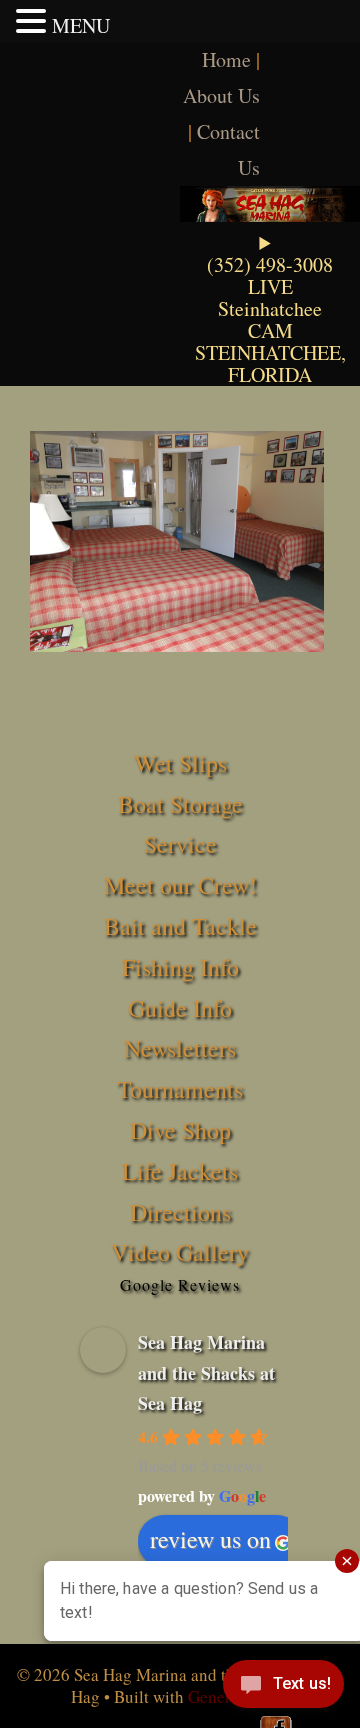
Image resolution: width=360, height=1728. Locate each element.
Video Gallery (180, 1252)
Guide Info (180, 1008)
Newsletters (180, 1048)
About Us (221, 95)
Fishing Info (180, 967)
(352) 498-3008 (270, 264)
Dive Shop (180, 1130)
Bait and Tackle (180, 926)
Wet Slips (180, 763)
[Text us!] (283, 1688)
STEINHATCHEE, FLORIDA (270, 363)
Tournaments (180, 1089)
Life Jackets (180, 1171)
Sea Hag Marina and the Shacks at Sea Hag (206, 1372)
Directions (180, 1212)
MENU (81, 25)
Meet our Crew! (180, 885)
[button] (34, 21)
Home (226, 59)
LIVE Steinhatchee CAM (270, 308)
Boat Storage (180, 804)
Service (180, 844)
